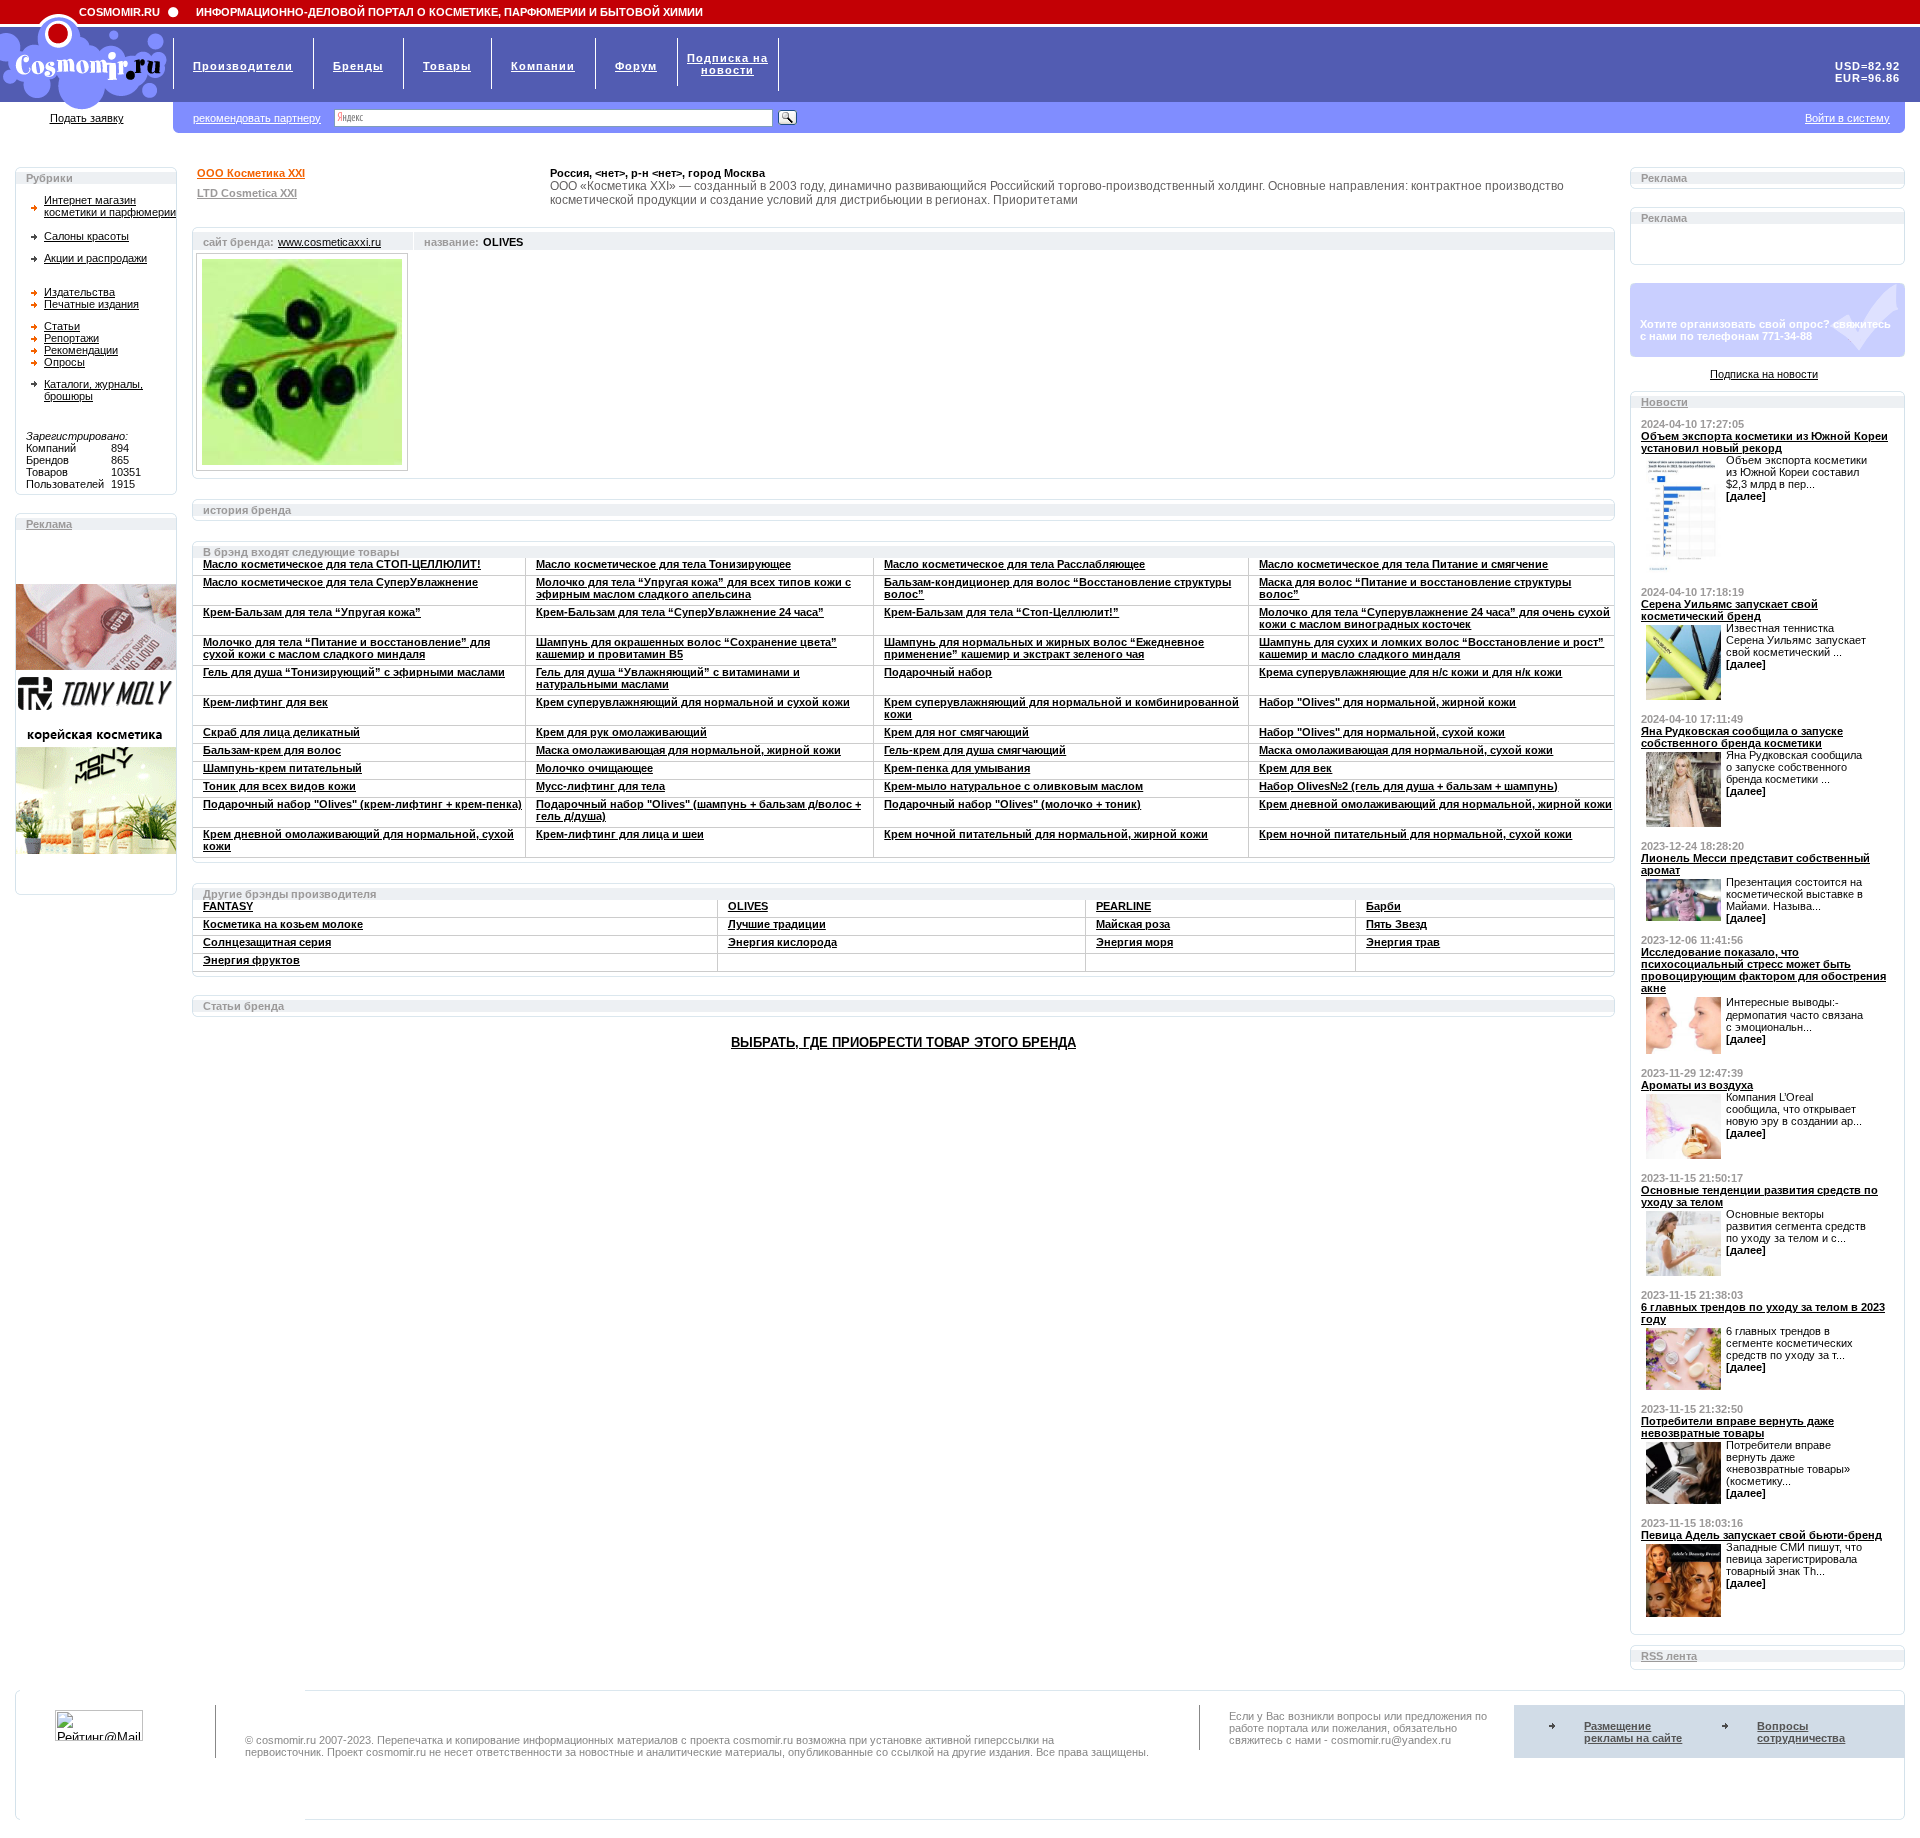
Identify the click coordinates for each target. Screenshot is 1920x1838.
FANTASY (228, 906)
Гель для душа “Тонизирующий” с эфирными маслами (354, 672)
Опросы (64, 362)
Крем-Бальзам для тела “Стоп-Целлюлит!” (1001, 612)
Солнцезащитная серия (267, 942)
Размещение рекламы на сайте (1633, 1732)
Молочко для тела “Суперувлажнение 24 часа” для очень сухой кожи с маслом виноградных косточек (1434, 618)
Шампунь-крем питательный (282, 768)
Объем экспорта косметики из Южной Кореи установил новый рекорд (1764, 442)
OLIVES (748, 906)
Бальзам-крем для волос (272, 750)
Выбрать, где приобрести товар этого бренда (903, 1042)
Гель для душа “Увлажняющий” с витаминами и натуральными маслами (668, 678)
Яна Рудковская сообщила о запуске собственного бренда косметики (1742, 737)
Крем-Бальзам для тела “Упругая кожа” (312, 612)
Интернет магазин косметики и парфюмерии (110, 206)
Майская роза (1133, 924)
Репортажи (71, 338)
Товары (447, 66)
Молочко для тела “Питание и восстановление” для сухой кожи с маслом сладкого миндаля (346, 648)
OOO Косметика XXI (251, 173)
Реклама (49, 524)
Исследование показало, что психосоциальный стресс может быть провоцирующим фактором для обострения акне (1763, 970)
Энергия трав (1403, 942)
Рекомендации (81, 350)
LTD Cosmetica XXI (247, 193)
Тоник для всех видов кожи (279, 786)
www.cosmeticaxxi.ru (329, 242)
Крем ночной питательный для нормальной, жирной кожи (1046, 834)
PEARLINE (1123, 906)
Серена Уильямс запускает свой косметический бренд (1729, 610)
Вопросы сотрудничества (1801, 1732)
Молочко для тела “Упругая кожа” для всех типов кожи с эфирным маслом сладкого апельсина (693, 588)
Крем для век (1295, 768)
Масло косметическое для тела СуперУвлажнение (340, 582)
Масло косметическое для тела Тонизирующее (663, 564)
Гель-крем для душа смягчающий (975, 750)
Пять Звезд (1396, 924)
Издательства (79, 292)
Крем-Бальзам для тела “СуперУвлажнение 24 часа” (680, 612)
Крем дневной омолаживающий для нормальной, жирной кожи (1435, 804)
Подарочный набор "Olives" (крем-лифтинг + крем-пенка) (362, 804)
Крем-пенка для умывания (957, 768)
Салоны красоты (86, 236)
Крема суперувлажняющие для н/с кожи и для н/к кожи (1410, 672)
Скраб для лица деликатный (281, 732)
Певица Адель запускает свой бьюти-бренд (1761, 1535)
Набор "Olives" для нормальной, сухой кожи (1382, 732)
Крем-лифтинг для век (265, 702)
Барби (1383, 906)
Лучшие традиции (777, 924)
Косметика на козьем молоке (283, 924)
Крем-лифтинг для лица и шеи (620, 834)
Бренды (358, 66)
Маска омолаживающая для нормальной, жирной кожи (688, 750)
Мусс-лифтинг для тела (600, 786)
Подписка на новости (1764, 374)
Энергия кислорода (782, 942)
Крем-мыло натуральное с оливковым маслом (1013, 786)
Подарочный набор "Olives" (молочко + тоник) (1012, 804)
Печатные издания (91, 304)
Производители (243, 66)
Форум (636, 66)
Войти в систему (1847, 118)
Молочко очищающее (594, 768)
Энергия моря (1134, 942)
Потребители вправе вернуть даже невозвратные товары (1737, 1427)
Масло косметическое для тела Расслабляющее (1014, 564)
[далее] (1746, 496)
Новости (1664, 402)
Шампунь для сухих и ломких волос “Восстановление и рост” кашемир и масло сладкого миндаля (1431, 648)
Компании (543, 66)
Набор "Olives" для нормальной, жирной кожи (1387, 702)
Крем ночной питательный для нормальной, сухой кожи (1415, 834)
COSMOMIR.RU (119, 12)
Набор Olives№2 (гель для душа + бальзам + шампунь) (1408, 786)
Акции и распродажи (95, 258)
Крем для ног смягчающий (956, 732)
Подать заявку (87, 118)
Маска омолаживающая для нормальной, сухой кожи (1406, 750)
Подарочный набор (938, 672)
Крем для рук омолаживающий (621, 732)
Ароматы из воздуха (1697, 1085)
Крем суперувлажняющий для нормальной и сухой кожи (693, 702)
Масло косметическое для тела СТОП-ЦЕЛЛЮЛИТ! (342, 564)
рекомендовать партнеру (257, 118)
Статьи (62, 326)
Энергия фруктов (251, 960)
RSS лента (1669, 1656)
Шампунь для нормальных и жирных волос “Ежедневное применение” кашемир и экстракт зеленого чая (1044, 648)
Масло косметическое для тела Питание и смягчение (1403, 564)
